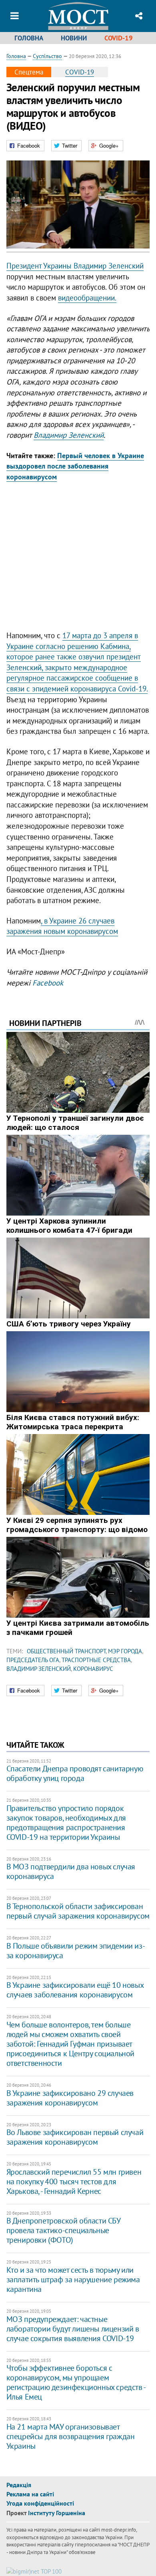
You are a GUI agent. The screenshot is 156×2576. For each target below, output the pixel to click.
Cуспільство (47, 56)
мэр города (125, 1651)
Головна (29, 38)
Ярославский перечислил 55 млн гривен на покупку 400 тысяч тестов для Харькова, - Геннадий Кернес (74, 2181)
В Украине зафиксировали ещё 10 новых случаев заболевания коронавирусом (75, 1990)
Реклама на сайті (30, 2494)
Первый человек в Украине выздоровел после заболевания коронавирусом (75, 466)
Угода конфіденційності (40, 2503)
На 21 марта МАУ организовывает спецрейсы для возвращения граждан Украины (71, 2436)
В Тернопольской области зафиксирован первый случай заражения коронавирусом (78, 1911)
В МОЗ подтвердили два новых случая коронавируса (71, 1871)
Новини (74, 38)
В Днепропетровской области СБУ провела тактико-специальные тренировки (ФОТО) (63, 2230)
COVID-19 (119, 38)
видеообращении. (87, 298)
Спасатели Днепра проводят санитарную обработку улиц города (75, 1773)
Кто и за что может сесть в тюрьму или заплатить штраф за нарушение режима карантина (73, 2280)
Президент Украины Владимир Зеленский (75, 266)
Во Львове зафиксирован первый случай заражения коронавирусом (75, 2137)
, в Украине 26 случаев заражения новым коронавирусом (62, 926)
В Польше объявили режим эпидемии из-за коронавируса (76, 1951)
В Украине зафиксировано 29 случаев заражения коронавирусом (70, 2098)
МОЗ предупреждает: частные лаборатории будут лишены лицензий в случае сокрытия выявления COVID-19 (73, 2329)
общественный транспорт (66, 1651)
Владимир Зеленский (69, 435)
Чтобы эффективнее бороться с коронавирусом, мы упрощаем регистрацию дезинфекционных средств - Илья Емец (76, 2382)
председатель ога (33, 1660)
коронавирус (93, 1669)
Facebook (48, 983)
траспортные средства (96, 1660)
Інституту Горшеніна (57, 2513)
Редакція (19, 2485)
